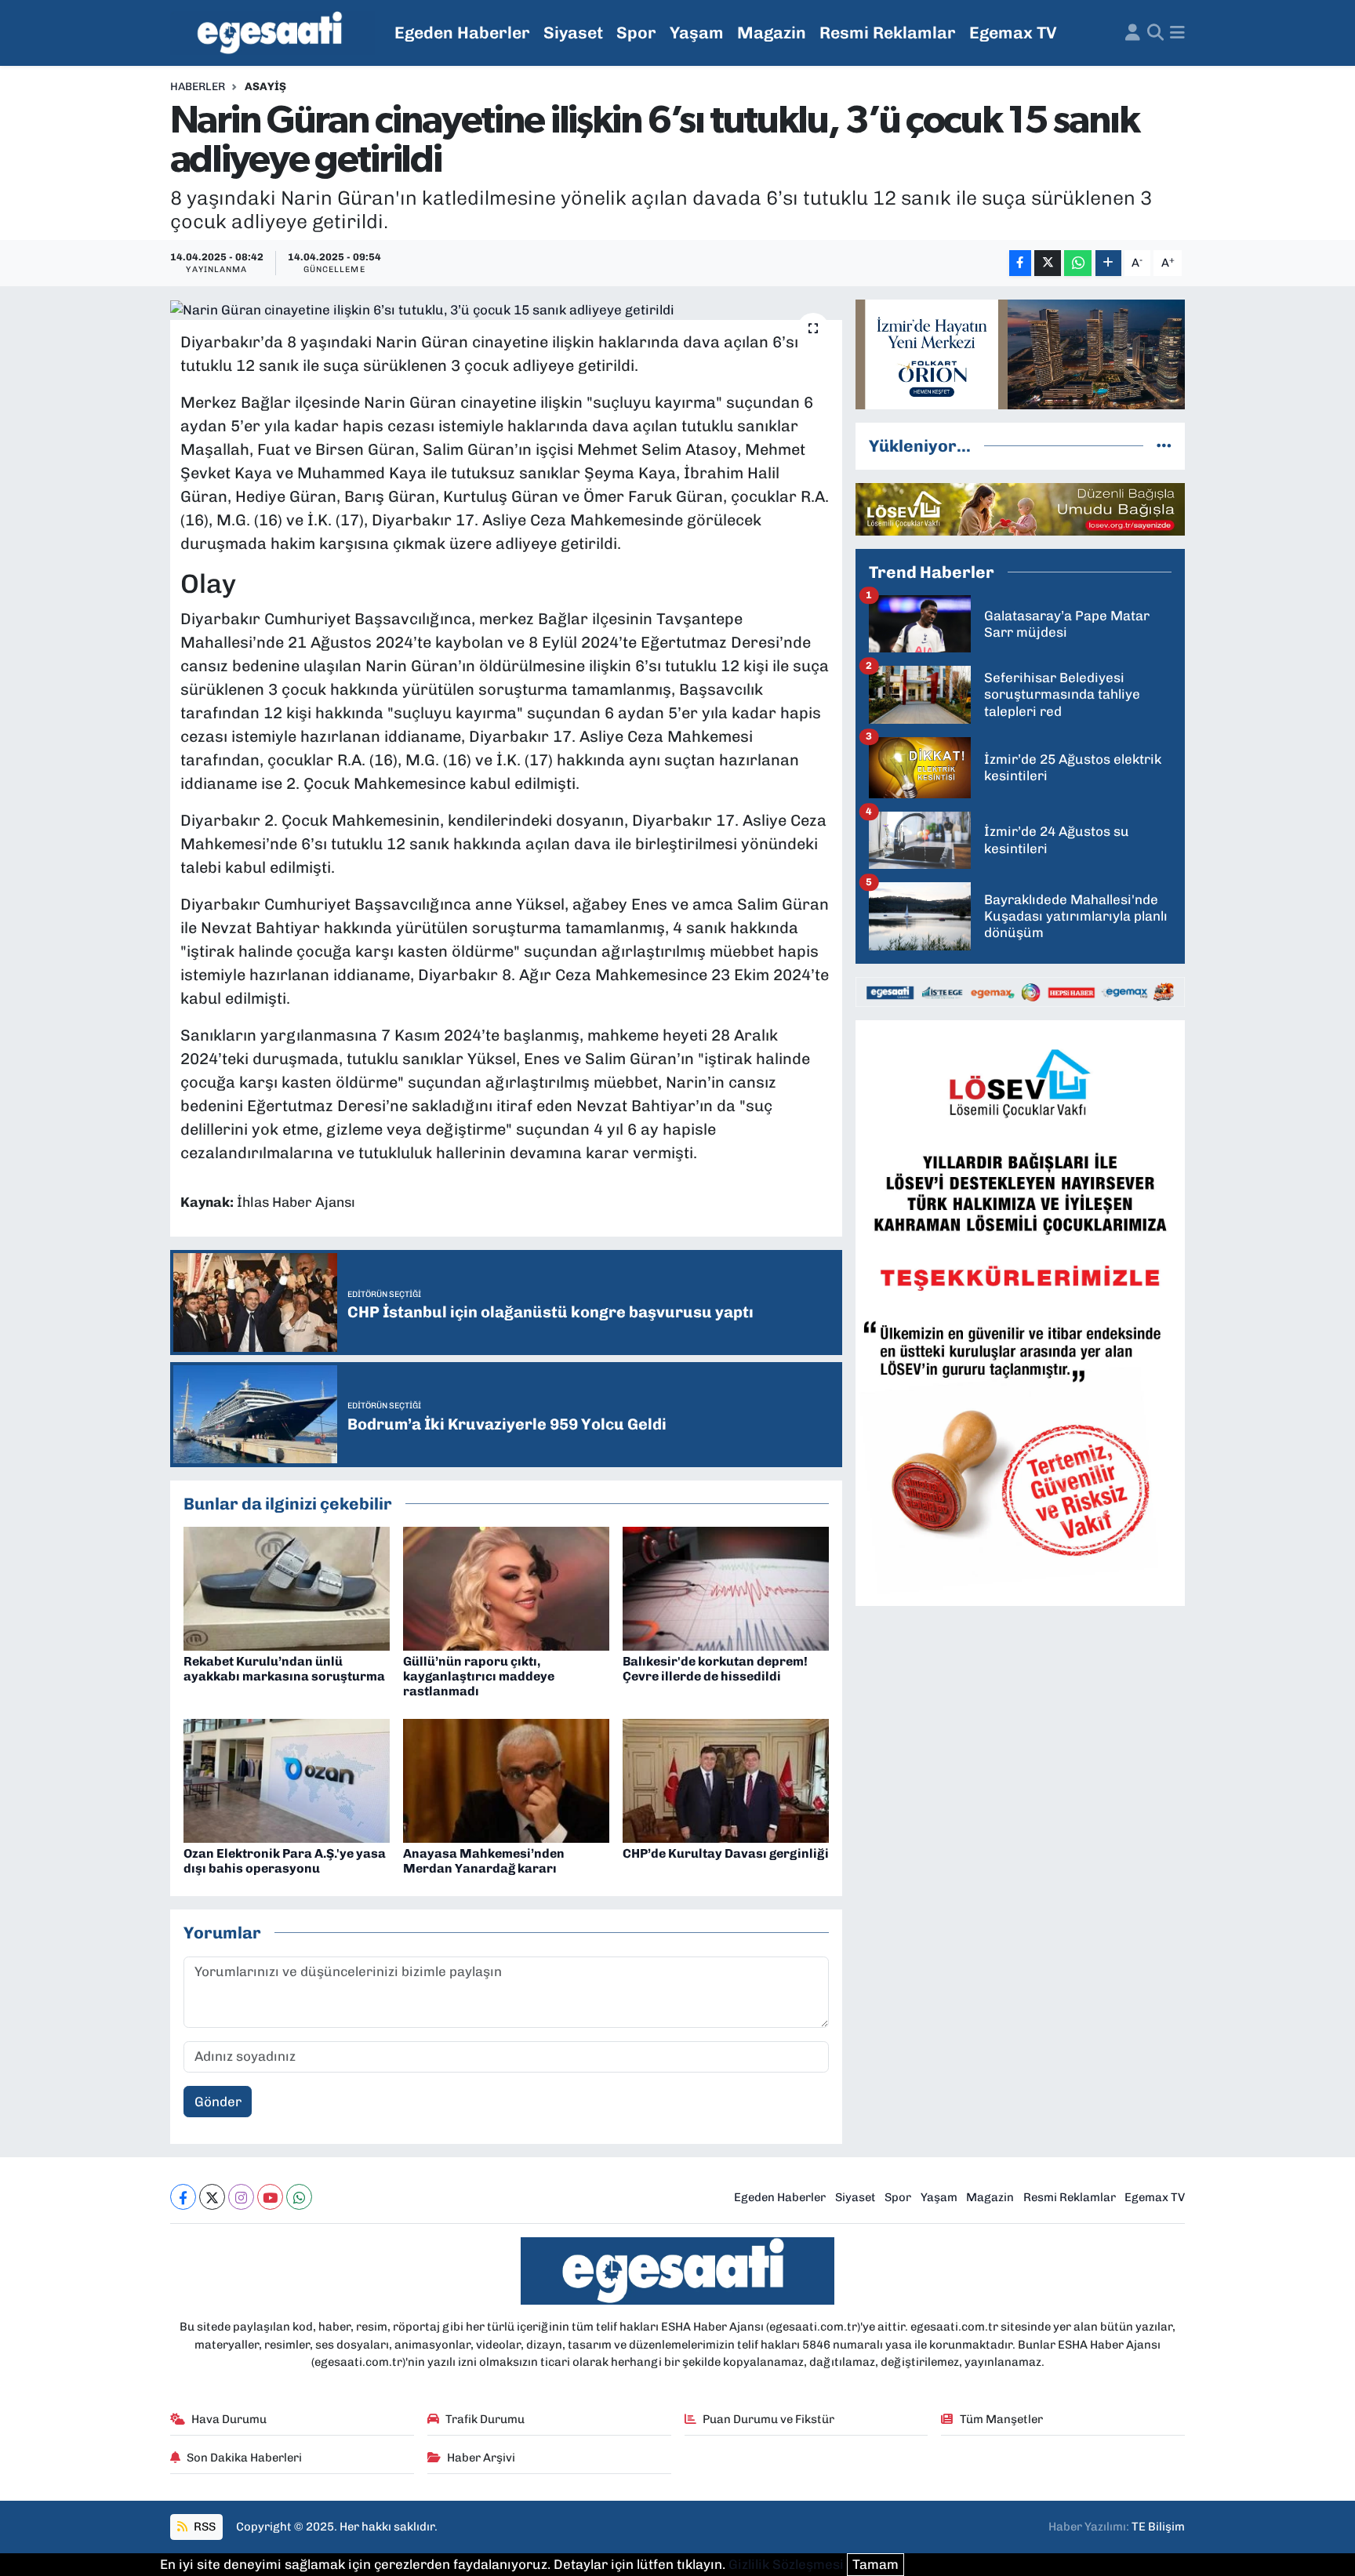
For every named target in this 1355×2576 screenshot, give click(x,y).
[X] (212, 2197)
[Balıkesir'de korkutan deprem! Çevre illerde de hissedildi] (726, 1587)
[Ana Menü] (1177, 33)
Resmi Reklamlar (888, 33)
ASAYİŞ (265, 87)
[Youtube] (270, 2197)
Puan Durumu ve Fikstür (768, 2419)
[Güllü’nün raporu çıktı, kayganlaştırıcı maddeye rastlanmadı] (506, 1587)
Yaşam (697, 33)
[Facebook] (183, 2197)
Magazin (772, 33)
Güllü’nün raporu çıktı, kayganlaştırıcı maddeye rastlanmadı (479, 1676)
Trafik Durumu (485, 2419)
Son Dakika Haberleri (244, 2458)
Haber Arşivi (481, 2458)
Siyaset (573, 33)
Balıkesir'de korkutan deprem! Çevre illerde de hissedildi (715, 1669)
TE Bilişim (1158, 2527)
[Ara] (1155, 33)
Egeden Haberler (462, 33)
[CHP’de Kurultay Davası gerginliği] (726, 1779)
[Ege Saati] (272, 33)
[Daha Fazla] (1108, 263)
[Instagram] (241, 2197)
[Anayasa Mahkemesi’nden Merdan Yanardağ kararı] (506, 1779)
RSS (203, 2527)
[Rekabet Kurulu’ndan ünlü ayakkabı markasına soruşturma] (287, 1587)
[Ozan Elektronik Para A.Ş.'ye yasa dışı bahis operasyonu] (287, 1779)
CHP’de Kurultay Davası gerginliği (726, 1853)
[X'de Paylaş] (1048, 263)
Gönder (218, 2102)
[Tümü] (1164, 445)
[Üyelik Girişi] (1133, 33)
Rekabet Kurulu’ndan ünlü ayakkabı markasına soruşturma (284, 1669)
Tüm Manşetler (1001, 2419)
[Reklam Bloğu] (1020, 353)
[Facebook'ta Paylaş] (1020, 263)
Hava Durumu (229, 2419)
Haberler (198, 87)
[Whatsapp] (299, 2197)
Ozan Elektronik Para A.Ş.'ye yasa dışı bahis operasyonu (285, 1861)
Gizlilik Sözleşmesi (786, 2564)
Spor (636, 33)
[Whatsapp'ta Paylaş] (1078, 263)
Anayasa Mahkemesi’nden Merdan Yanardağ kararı (484, 1861)
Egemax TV (1013, 33)
